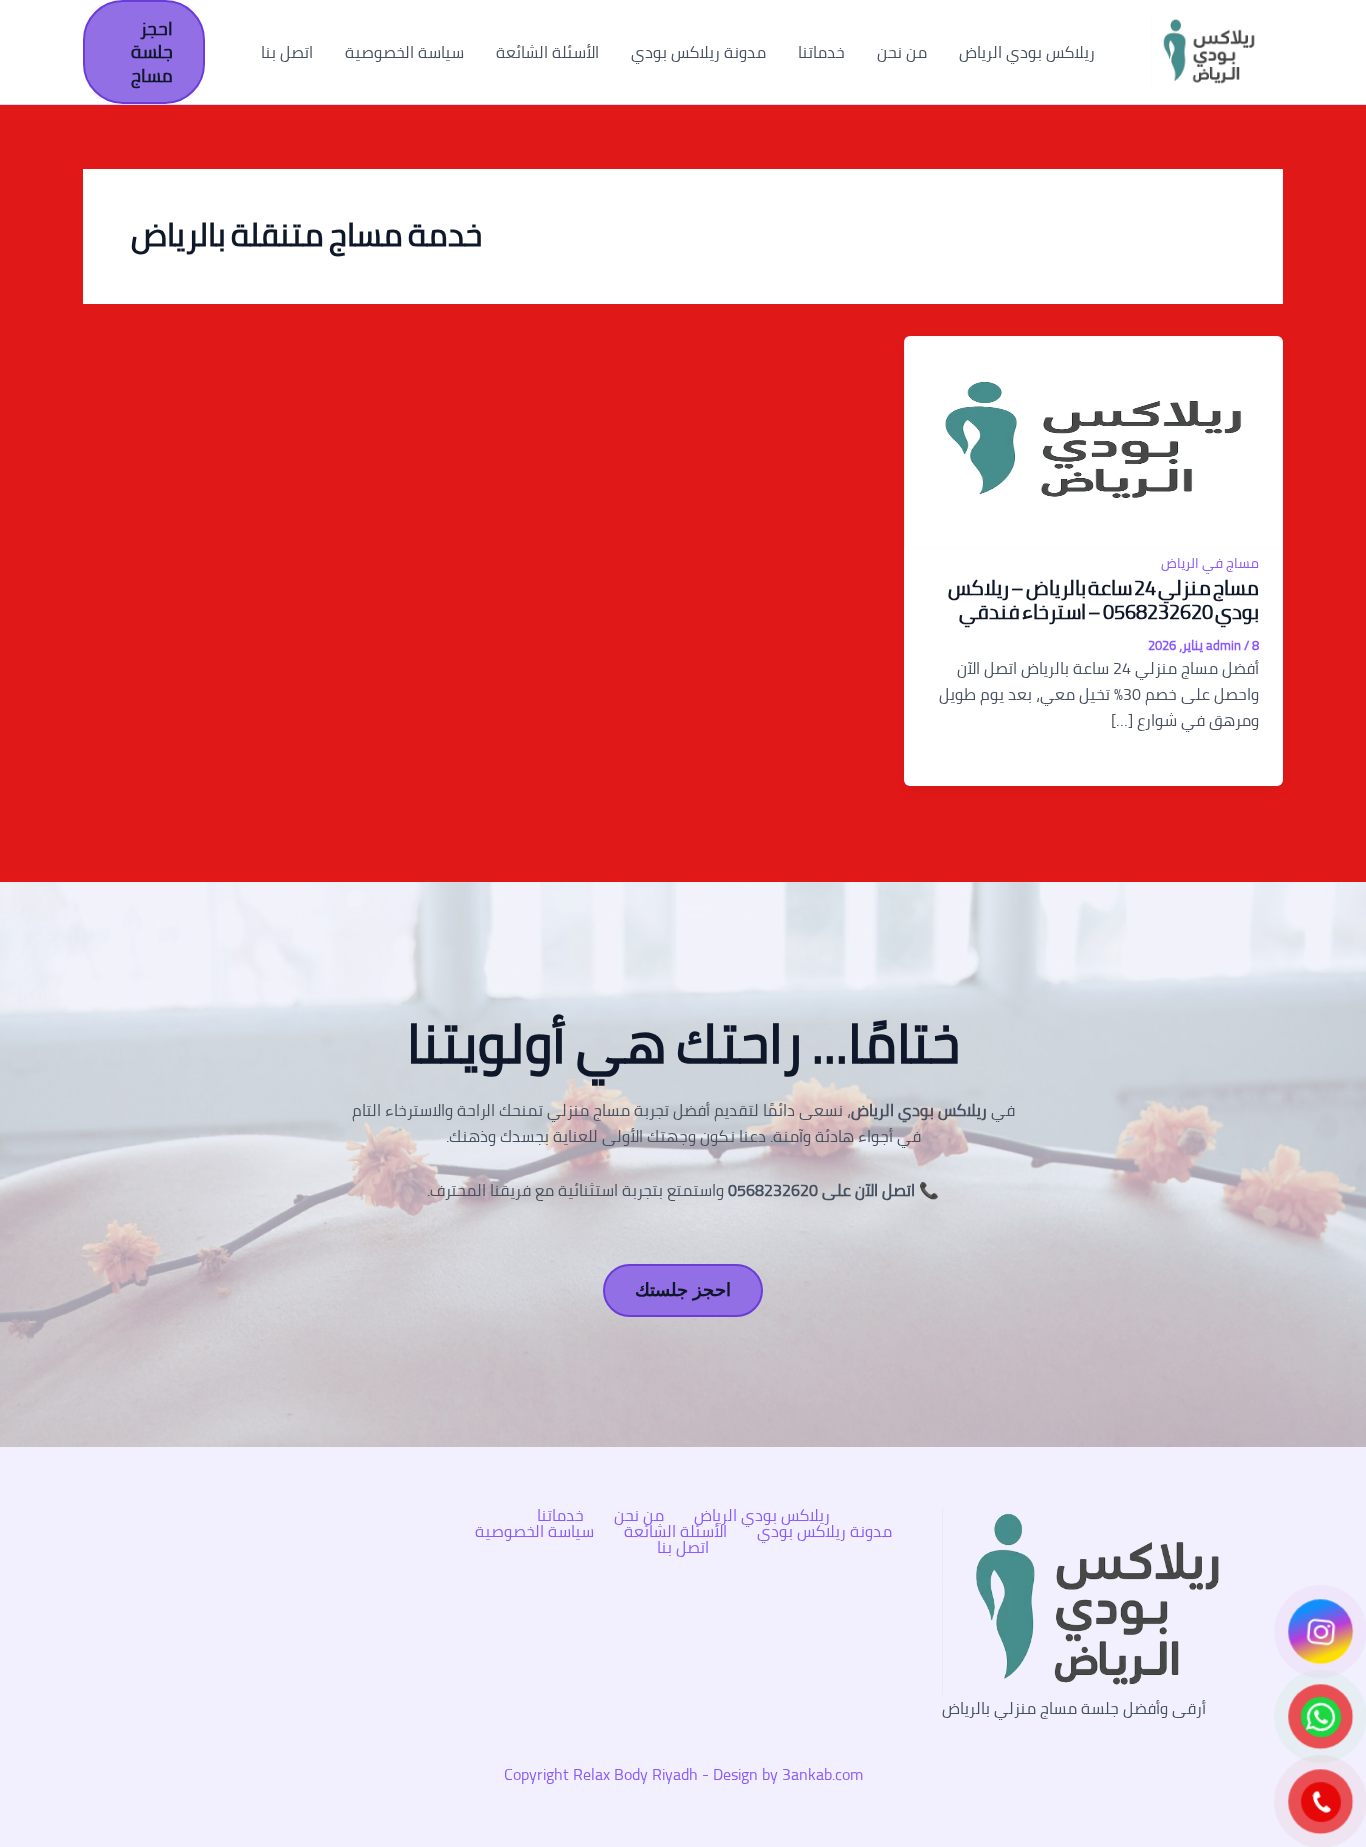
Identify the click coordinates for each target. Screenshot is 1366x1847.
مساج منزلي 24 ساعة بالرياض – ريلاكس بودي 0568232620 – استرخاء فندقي (1103, 599)
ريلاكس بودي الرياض (1027, 52)
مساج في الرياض (1210, 563)
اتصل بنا (287, 52)
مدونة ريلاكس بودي (698, 52)
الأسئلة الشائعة (547, 52)
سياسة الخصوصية (404, 52)
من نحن (902, 52)
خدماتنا (821, 52)
